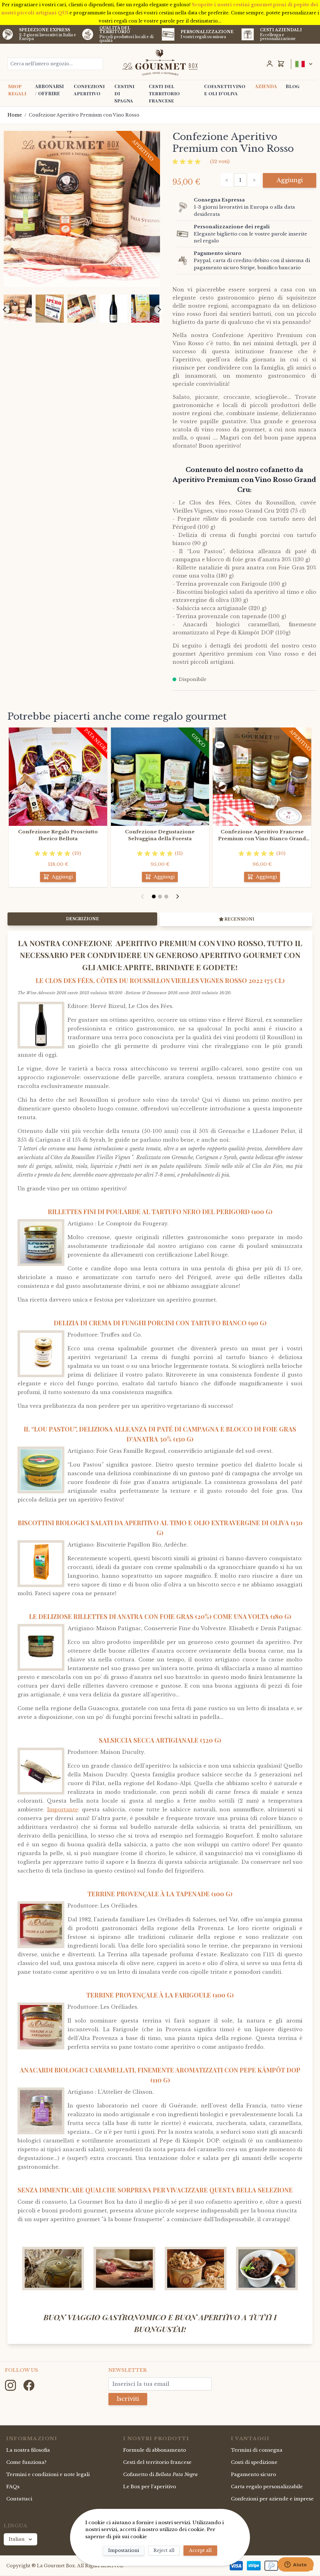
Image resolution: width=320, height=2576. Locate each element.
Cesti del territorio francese (164, 93)
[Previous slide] (5, 310)
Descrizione (82, 919)
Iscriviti (128, 2399)
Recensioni (239, 919)
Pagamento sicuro (253, 2474)
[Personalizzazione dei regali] (184, 234)
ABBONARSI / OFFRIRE (49, 90)
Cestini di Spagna (124, 93)
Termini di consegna (257, 2450)
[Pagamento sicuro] (184, 261)
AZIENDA (266, 86)
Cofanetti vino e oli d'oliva (225, 90)
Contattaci (19, 2499)
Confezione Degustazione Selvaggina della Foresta (160, 835)
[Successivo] (177, 896)
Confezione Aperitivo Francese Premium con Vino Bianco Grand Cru (262, 836)
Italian (17, 2539)
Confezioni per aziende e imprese (272, 2499)
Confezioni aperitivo (89, 90)
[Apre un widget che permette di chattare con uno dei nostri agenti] (296, 2565)
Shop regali (17, 90)
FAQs (13, 2487)
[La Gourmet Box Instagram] (11, 2385)
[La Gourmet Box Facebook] (29, 2385)
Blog (292, 86)
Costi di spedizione (254, 2462)
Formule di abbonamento (155, 2450)
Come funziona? (26, 2462)
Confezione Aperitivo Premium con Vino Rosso (84, 115)
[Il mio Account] (270, 64)
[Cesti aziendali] (248, 35)
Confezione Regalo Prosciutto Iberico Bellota (58, 835)
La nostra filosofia (28, 2450)
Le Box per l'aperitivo (150, 2487)
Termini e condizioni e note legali (48, 2474)
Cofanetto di (160, 2474)
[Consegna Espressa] (184, 207)
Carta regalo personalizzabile (267, 2487)
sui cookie (134, 2536)
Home (15, 115)
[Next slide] (159, 310)
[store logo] (160, 62)
